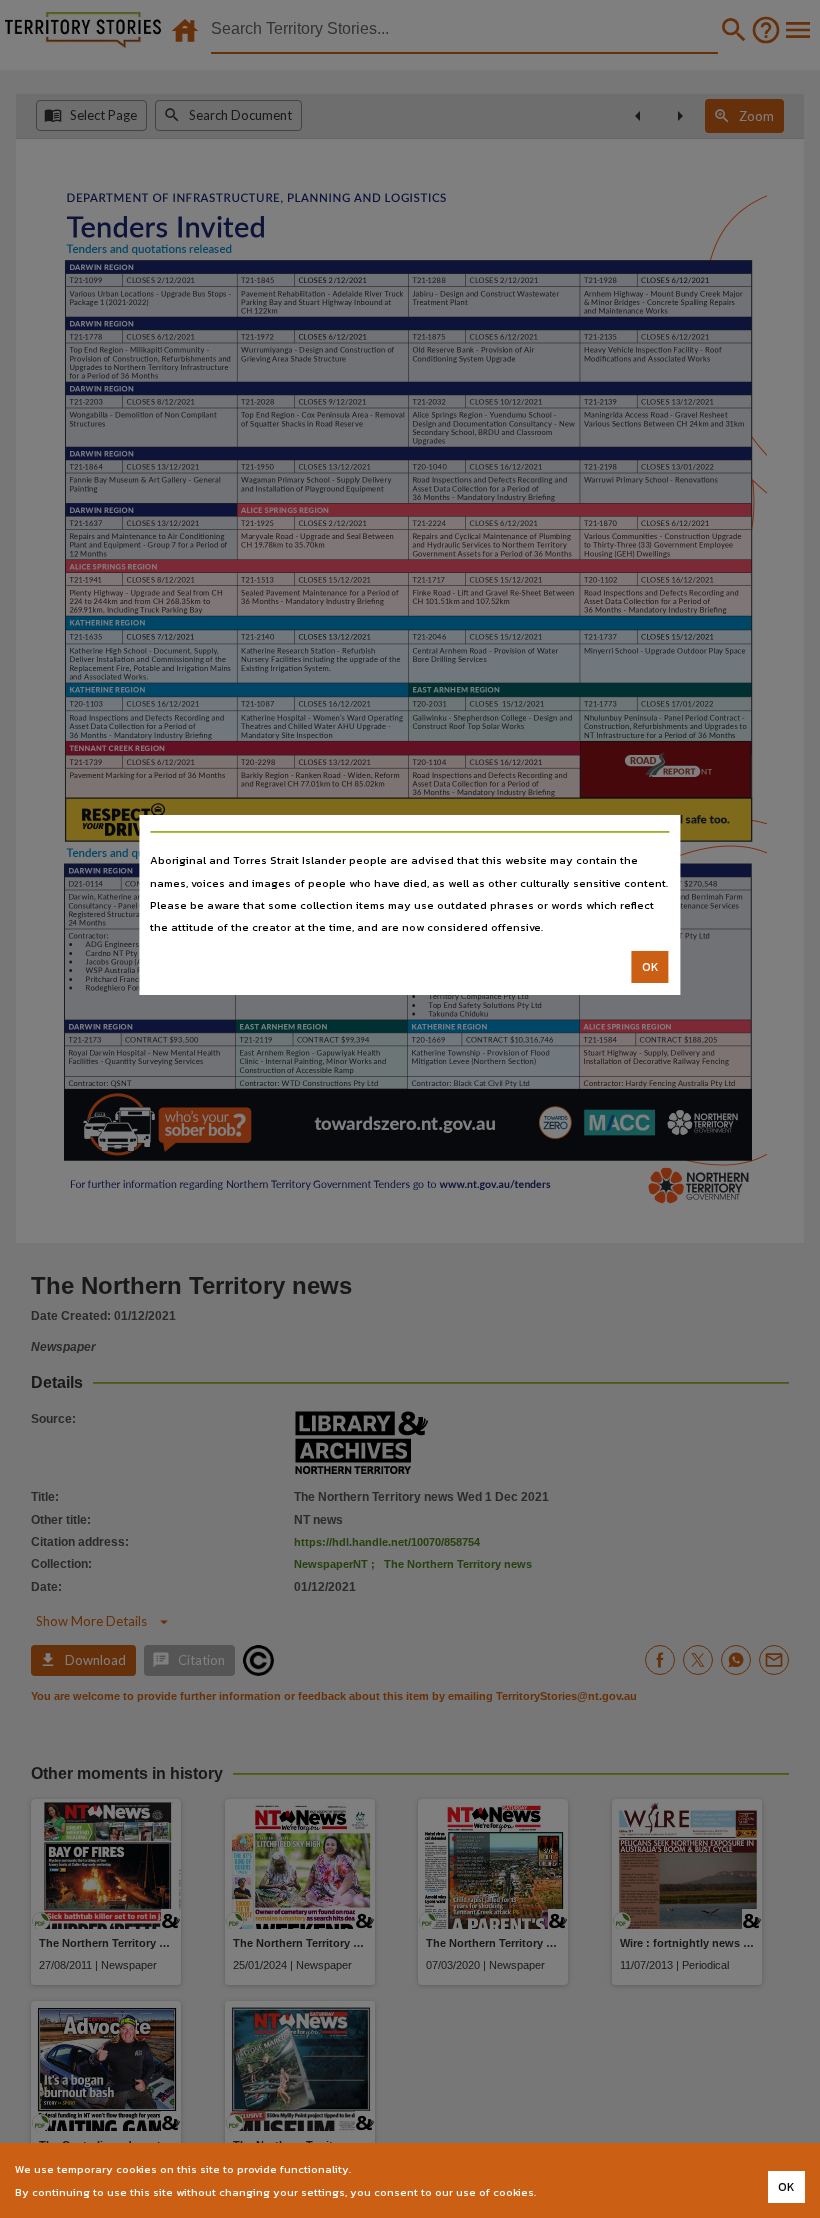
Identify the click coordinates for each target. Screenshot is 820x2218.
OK (650, 967)
